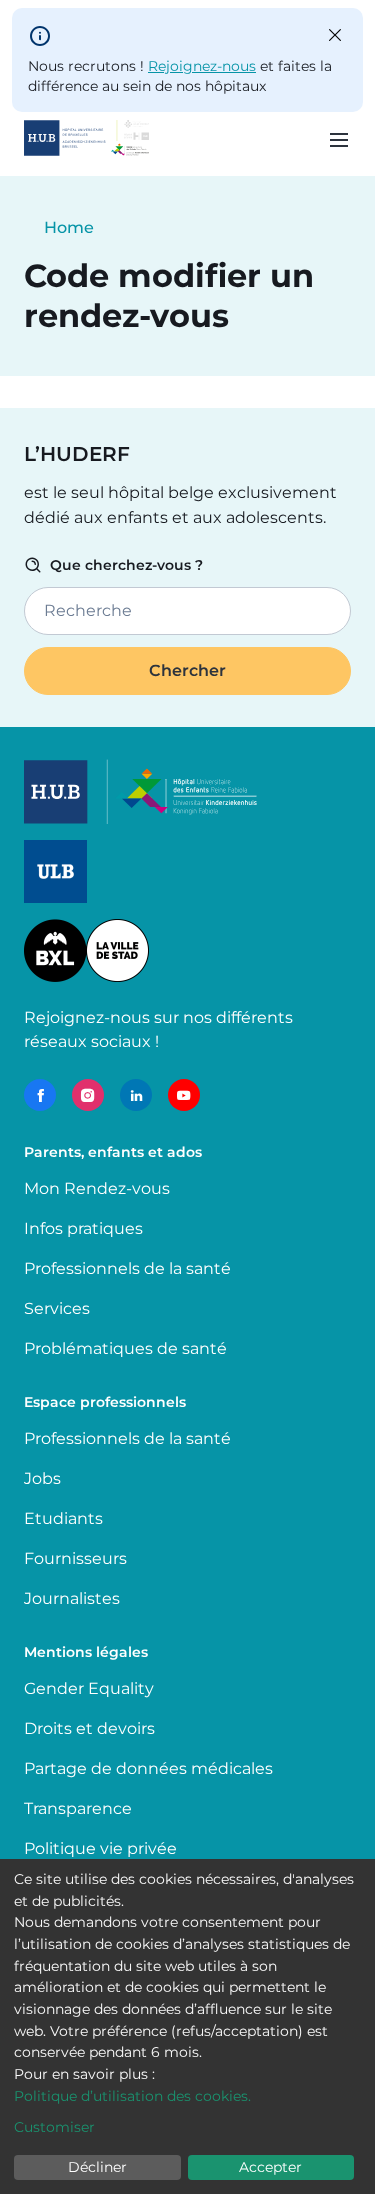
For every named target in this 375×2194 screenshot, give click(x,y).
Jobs (42, 1478)
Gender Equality (89, 1688)
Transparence (78, 1808)
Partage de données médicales (148, 1768)
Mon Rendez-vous (97, 1188)
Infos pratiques (83, 1228)
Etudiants (63, 1518)
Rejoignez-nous (202, 66)
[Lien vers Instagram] (88, 1095)
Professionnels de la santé (127, 1268)
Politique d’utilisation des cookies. (132, 2096)
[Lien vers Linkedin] (136, 1095)
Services (57, 1308)
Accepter (270, 2167)
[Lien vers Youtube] (184, 1095)
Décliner (97, 2167)
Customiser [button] (54, 2127)
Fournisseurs (75, 1558)
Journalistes (72, 1598)
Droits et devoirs (89, 1728)
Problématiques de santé (125, 1348)
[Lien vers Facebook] (40, 1095)
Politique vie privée (100, 1848)
